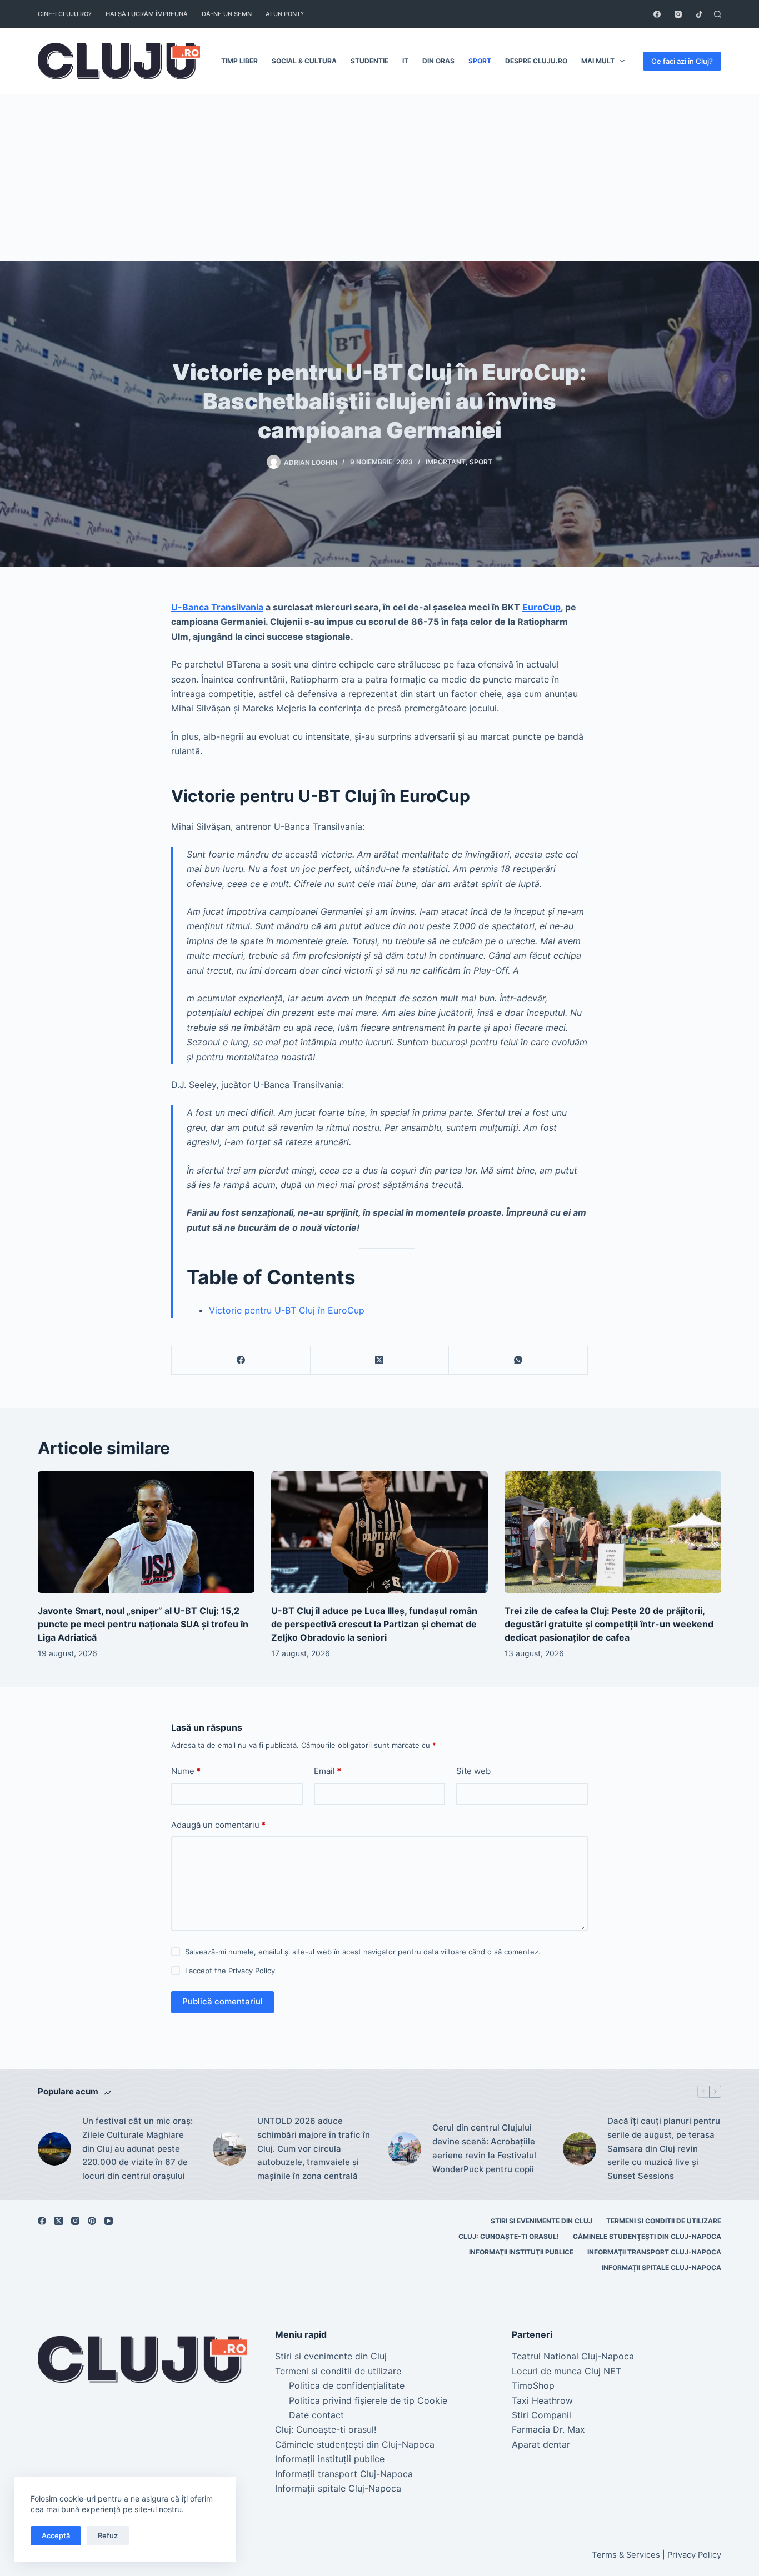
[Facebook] (657, 14)
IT (405, 61)
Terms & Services (626, 2555)
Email (328, 1771)
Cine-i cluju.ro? (65, 14)
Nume (186, 1771)
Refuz (108, 2535)
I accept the (230, 1971)
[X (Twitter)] (380, 1360)
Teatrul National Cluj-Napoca (573, 2356)
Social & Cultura (304, 61)
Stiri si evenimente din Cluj (541, 2221)
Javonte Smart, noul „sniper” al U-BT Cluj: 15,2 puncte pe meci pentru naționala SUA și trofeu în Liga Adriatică (143, 1624)
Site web (473, 1771)
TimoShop (533, 2385)
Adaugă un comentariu (218, 1825)
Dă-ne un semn (227, 14)
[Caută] (718, 14)
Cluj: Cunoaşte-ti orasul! (509, 2236)
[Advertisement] (379, 178)
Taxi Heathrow (542, 2400)
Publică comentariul (223, 2001)
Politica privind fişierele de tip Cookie (368, 2400)
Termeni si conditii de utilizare (664, 2221)
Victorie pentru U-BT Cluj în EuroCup (287, 1310)
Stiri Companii (541, 2415)
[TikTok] (699, 14)
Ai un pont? (285, 14)
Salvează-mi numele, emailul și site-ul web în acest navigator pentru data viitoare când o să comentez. (363, 1952)
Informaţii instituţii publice (521, 2252)
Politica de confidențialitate (347, 2385)
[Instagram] (678, 14)
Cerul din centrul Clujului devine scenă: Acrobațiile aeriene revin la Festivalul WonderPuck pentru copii (484, 2148)
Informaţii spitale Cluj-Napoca (661, 2267)
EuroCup (541, 607)
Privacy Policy (252, 1971)
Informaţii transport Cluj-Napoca (654, 2252)
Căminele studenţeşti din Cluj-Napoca (647, 2236)
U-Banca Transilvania (217, 607)
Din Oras (438, 61)
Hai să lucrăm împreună (147, 14)
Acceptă (56, 2535)
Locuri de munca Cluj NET (566, 2371)
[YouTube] (109, 2221)
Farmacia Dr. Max (548, 2429)
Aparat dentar (541, 2444)
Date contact (316, 2415)
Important (446, 462)
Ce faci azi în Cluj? (682, 61)
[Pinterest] (92, 2221)
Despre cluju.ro (536, 61)
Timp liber (239, 61)
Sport (480, 61)
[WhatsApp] (518, 1360)
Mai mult (598, 61)
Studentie (369, 61)
